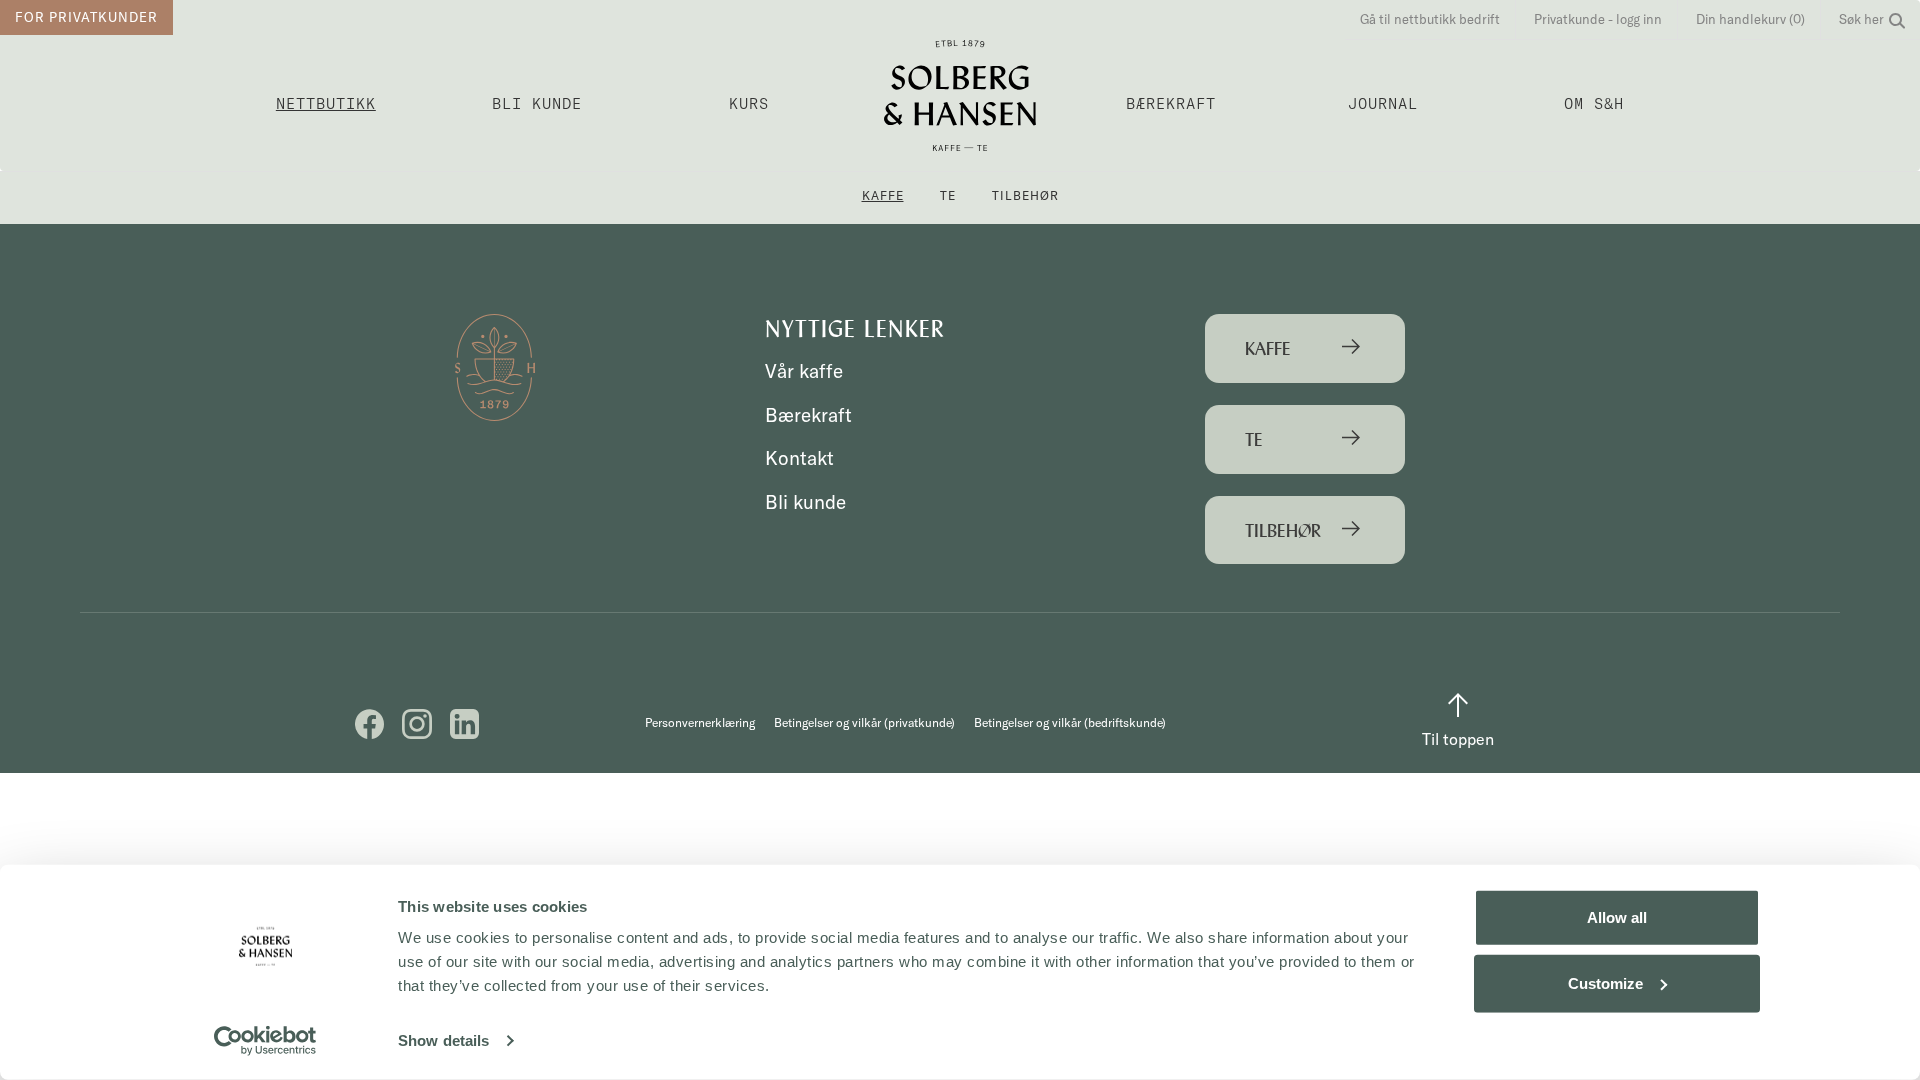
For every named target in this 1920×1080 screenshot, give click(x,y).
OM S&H (1594, 103)
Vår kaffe (804, 371)
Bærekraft (1171, 103)
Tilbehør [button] (1025, 195)
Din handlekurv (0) (1750, 19)
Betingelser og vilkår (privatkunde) (864, 722)
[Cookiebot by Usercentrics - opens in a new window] (265, 1041)
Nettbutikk (326, 103)
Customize (1605, 982)
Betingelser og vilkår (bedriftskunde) (1070, 722)
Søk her (1861, 19)
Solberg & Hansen (959, 95)
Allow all (1617, 917)
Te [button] (948, 195)
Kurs (749, 103)
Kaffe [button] (883, 195)
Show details (443, 1040)
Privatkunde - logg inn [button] (1598, 19)
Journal (1383, 103)
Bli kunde (537, 103)
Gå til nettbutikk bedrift (1430, 19)
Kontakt (799, 458)
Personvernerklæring (700, 722)
